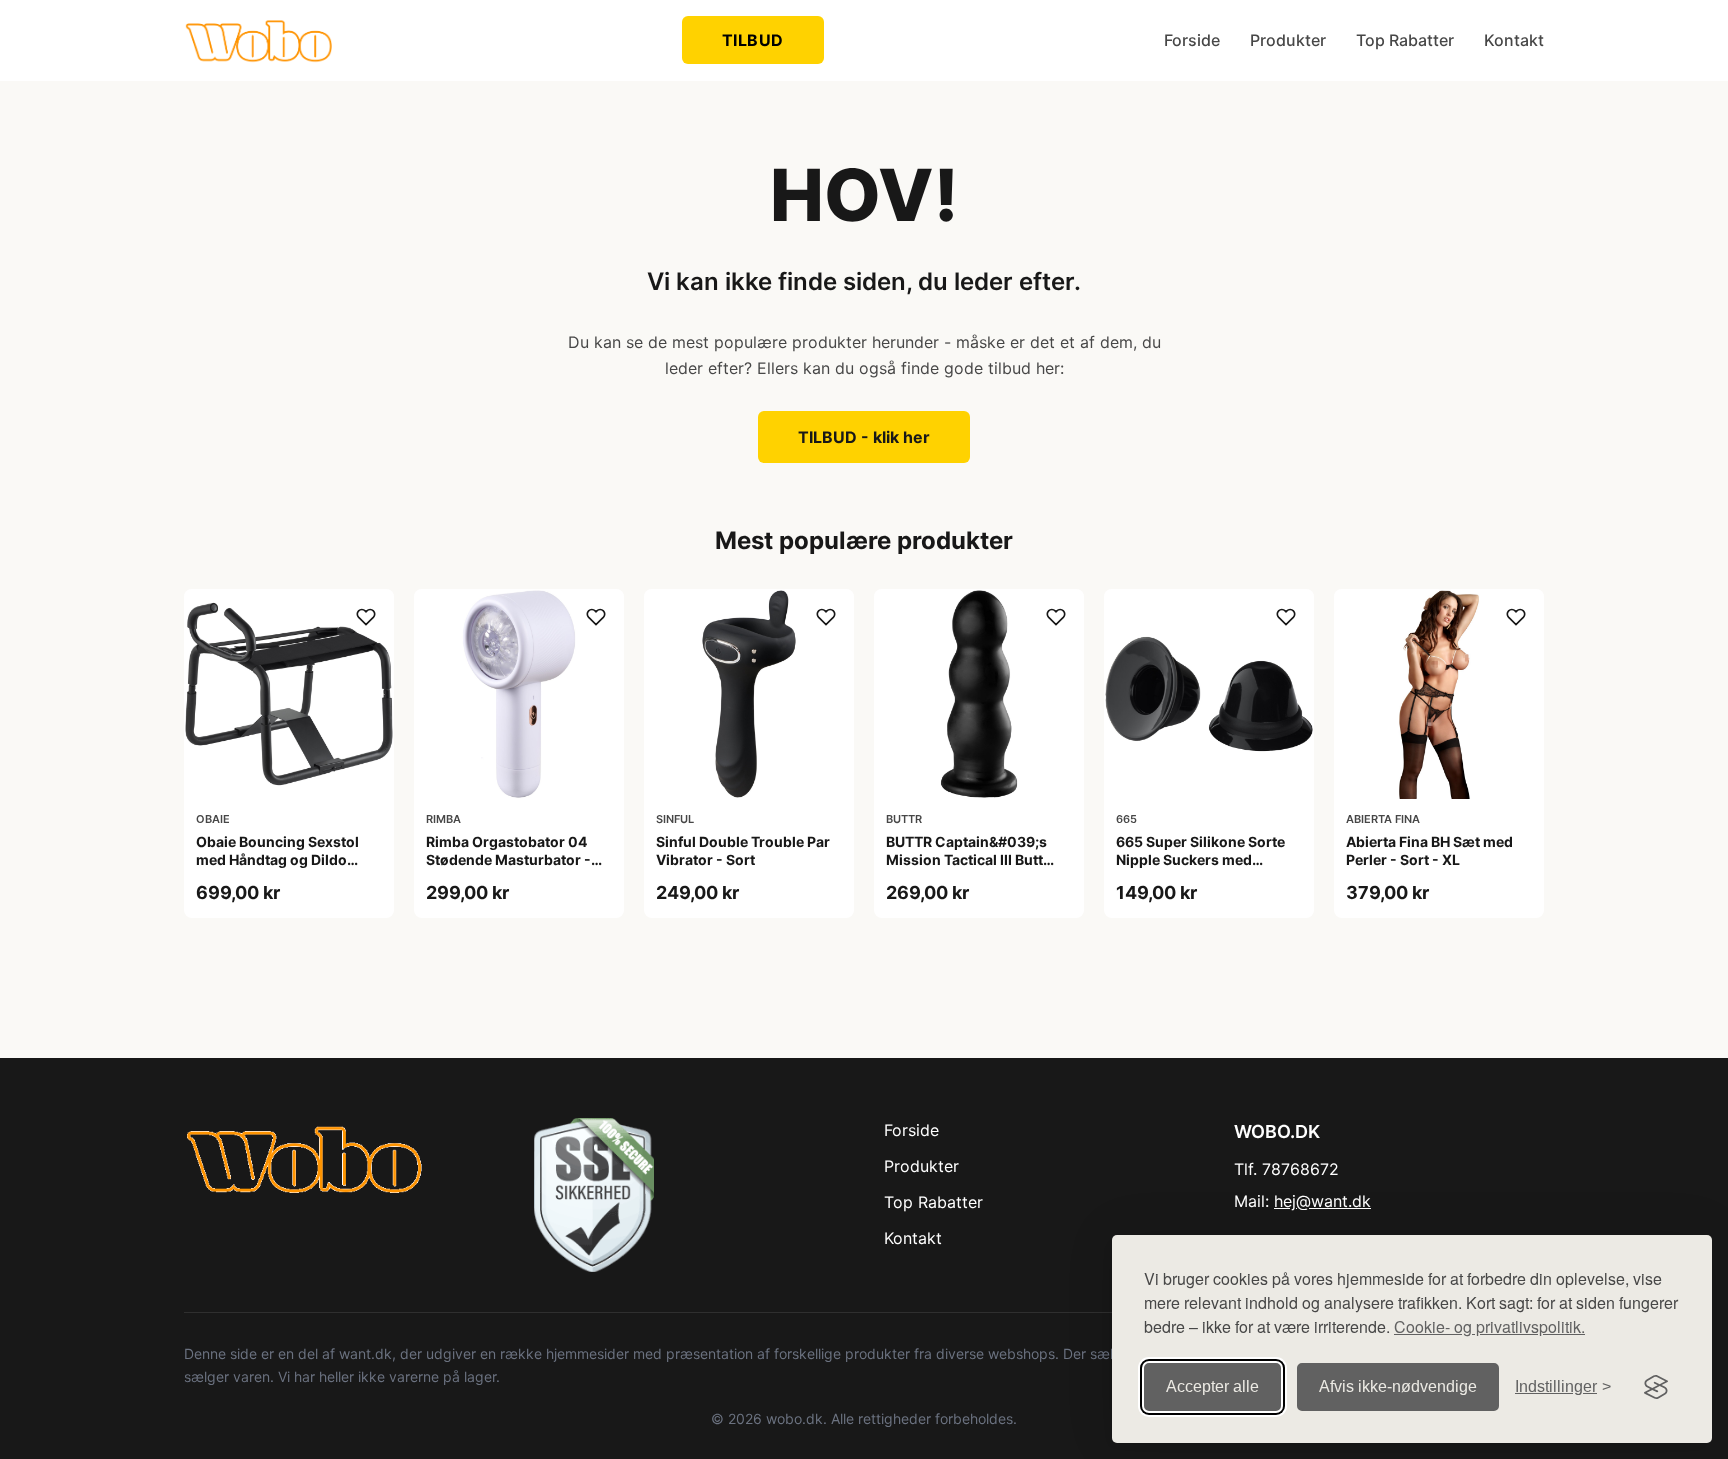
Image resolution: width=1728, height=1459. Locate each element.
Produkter (1288, 40)
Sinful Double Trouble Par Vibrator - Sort (743, 850)
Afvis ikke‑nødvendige (1398, 1386)
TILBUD (753, 40)
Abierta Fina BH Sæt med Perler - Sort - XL (1429, 850)
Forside (1192, 40)
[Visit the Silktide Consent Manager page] (1656, 1387)
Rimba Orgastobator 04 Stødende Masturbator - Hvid (508, 859)
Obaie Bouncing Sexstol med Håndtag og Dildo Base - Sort (277, 859)
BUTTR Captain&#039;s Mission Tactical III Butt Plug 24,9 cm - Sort (966, 859)
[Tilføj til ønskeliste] (366, 617)
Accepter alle (1212, 1386)
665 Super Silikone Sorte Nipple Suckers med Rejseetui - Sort (1200, 859)
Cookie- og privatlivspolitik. (1489, 1326)
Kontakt (1514, 40)
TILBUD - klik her (864, 437)
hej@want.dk (1322, 1201)
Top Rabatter (1405, 40)
